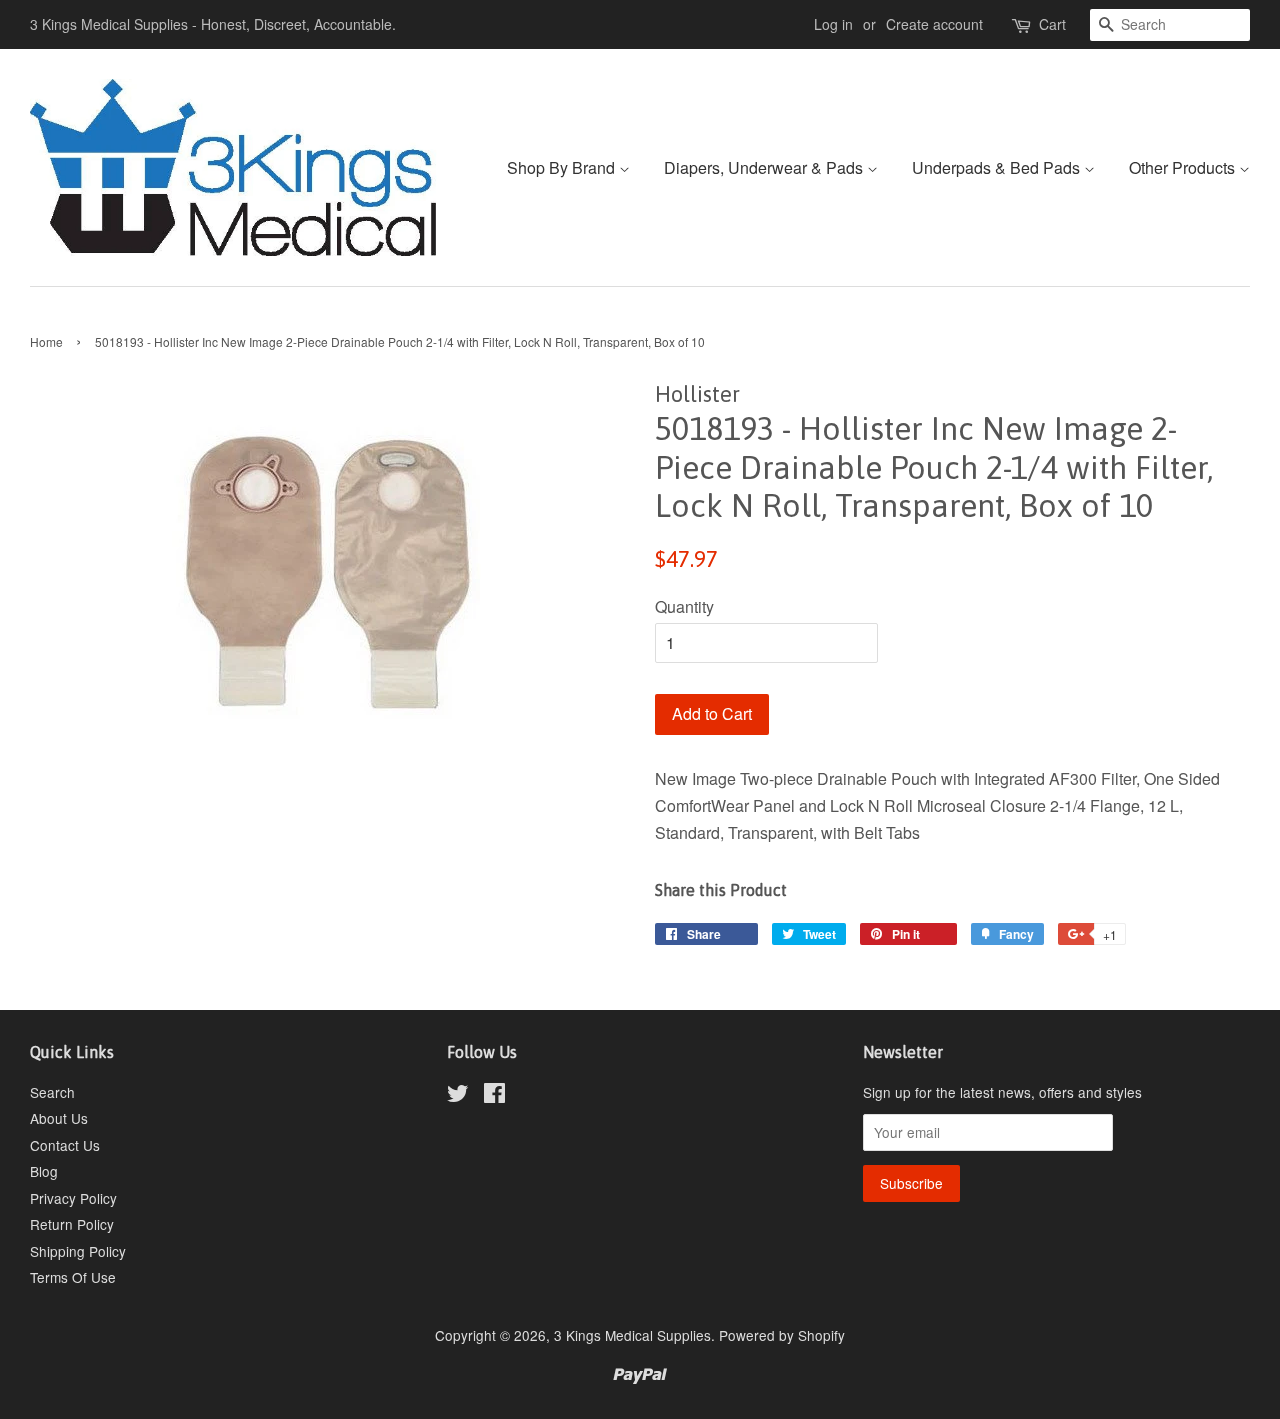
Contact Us (65, 1145)
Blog (44, 1171)
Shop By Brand (563, 167)
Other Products (1184, 167)
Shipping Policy (78, 1251)
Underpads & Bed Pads (998, 167)
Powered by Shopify (782, 1335)
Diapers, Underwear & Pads (765, 167)
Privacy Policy (73, 1198)
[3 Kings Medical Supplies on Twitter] (458, 1096)
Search (52, 1092)
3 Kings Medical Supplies (632, 1335)
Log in (833, 24)
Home (46, 341)
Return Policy (72, 1224)
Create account (934, 24)
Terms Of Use (73, 1277)
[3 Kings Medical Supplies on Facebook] (494, 1096)
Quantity (684, 606)
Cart (1052, 24)
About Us (59, 1118)
